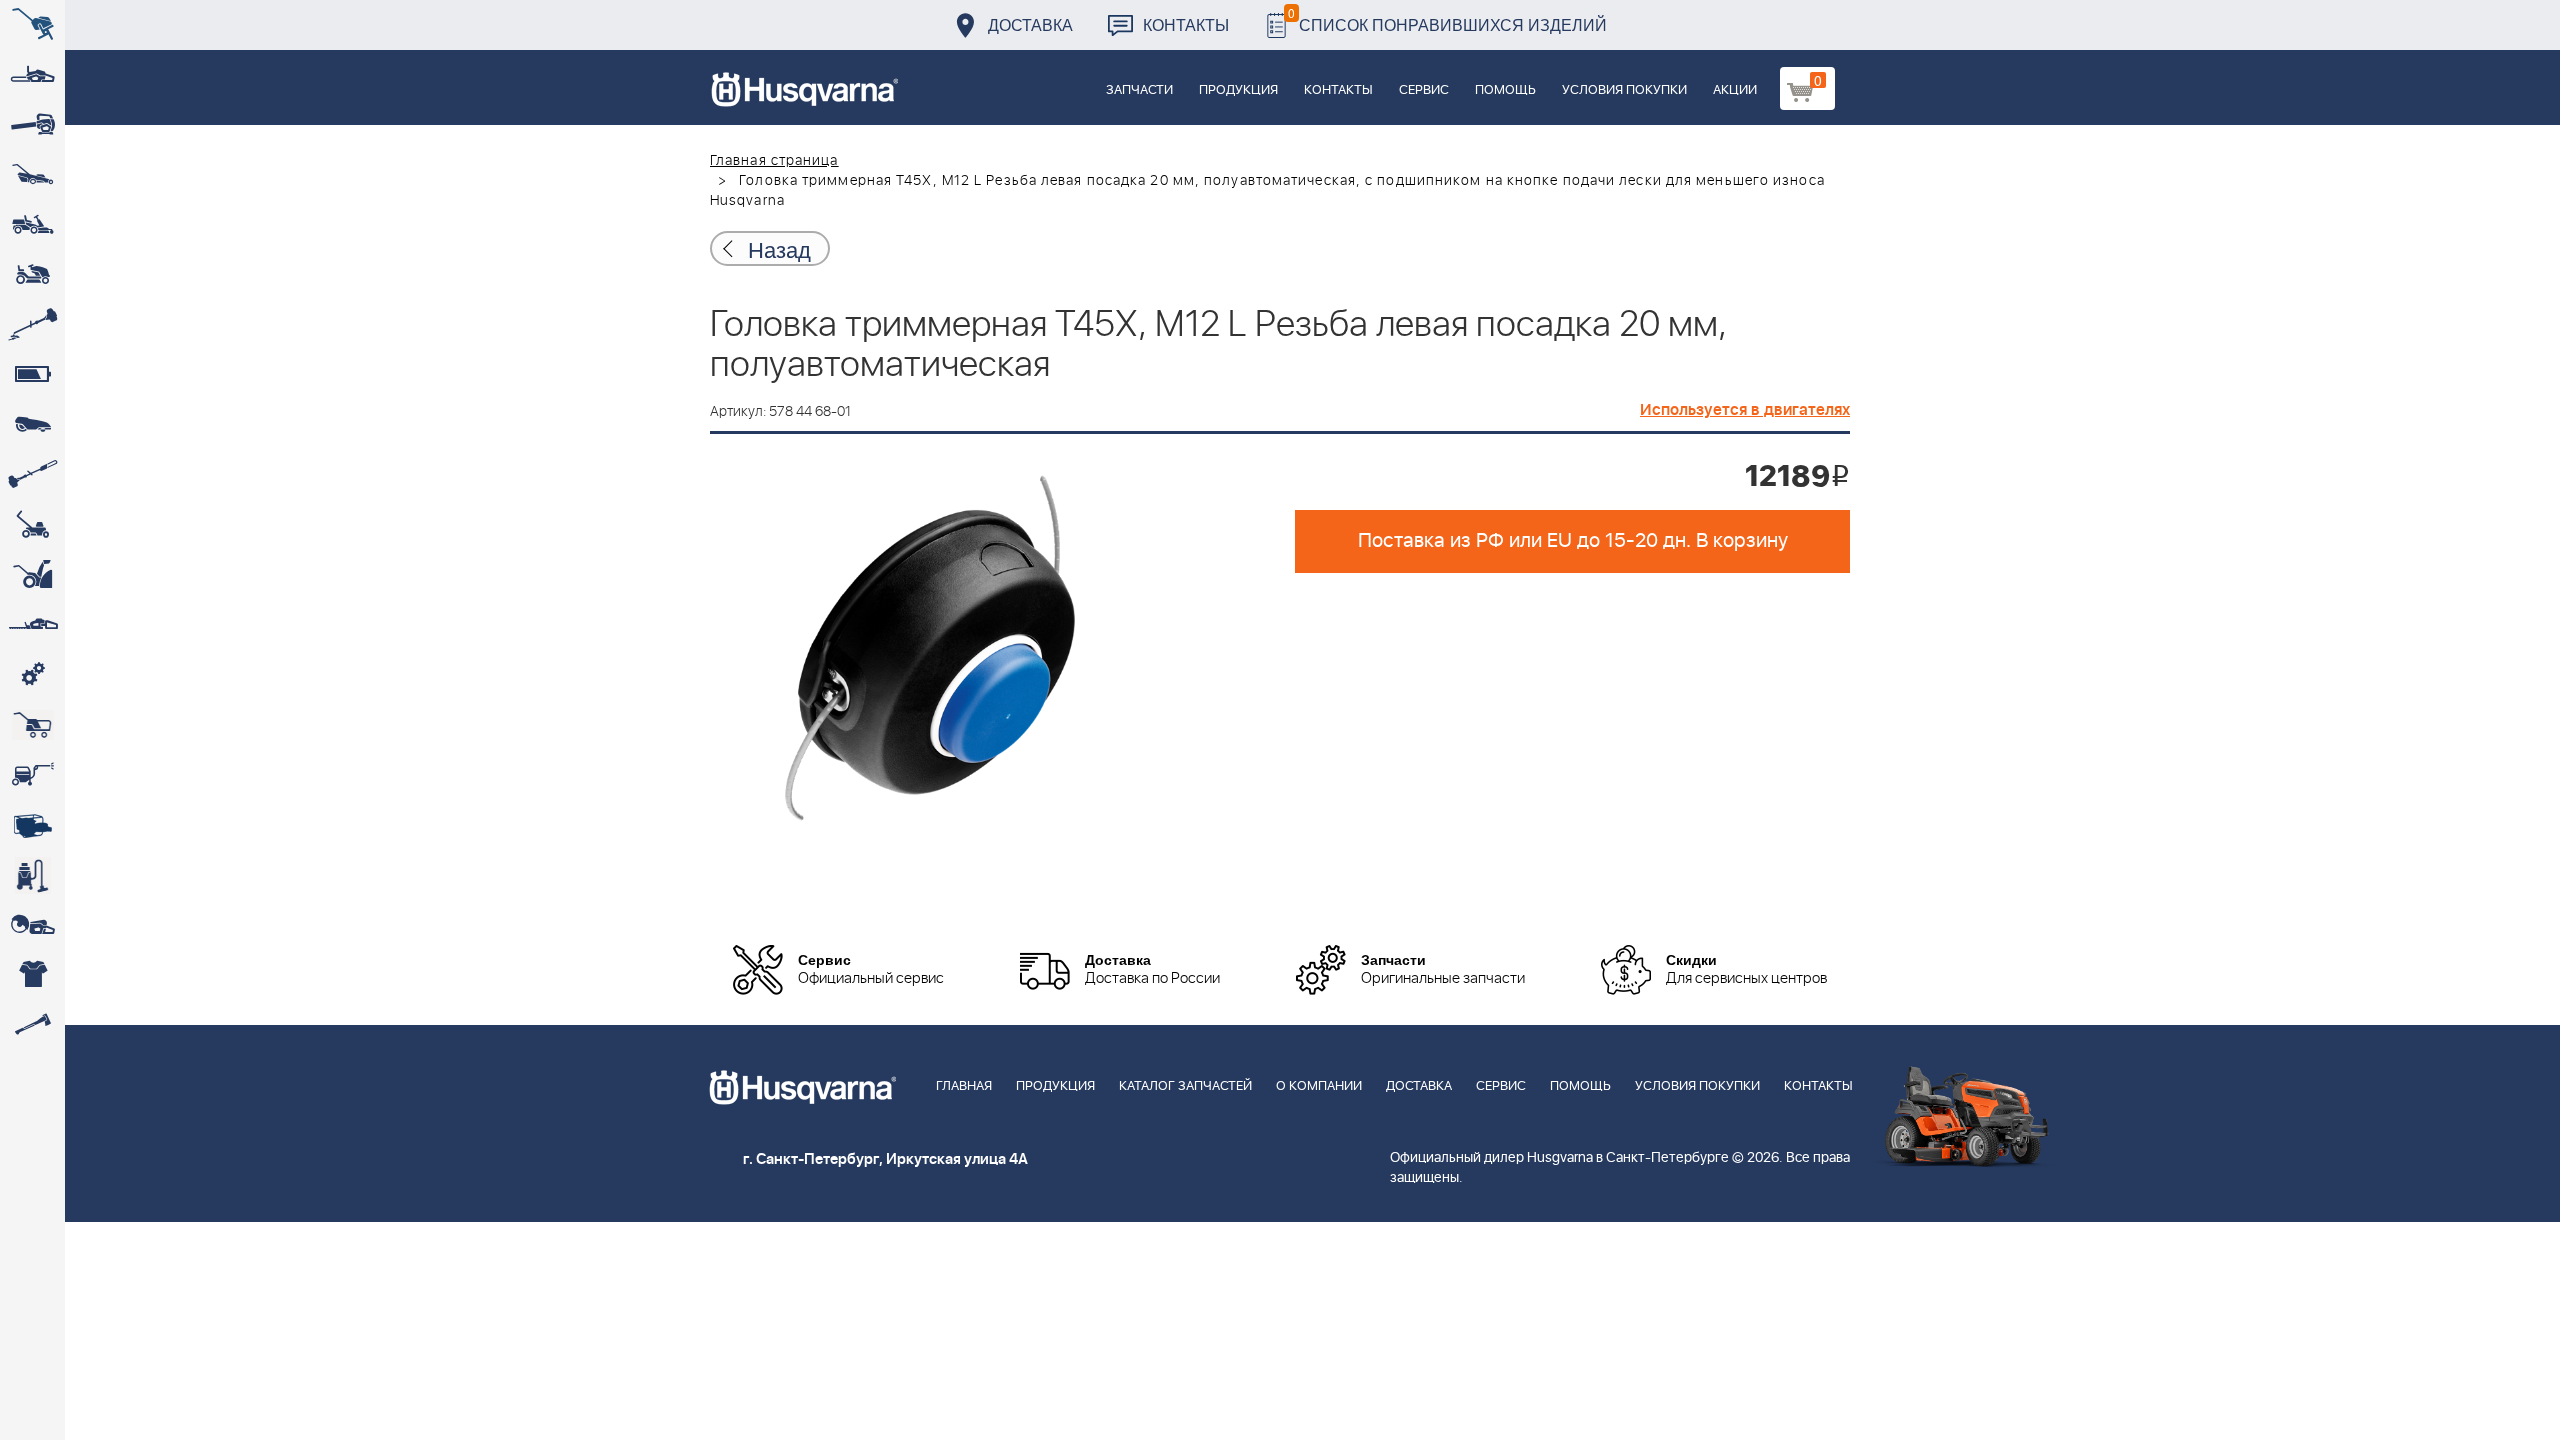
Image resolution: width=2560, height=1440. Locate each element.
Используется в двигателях (1745, 410)
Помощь (1505, 90)
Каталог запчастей (1185, 1086)
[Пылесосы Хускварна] (32, 875)
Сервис (1424, 90)
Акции (1735, 90)
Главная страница (774, 161)
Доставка (1030, 24)
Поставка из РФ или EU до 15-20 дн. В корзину (1573, 541)
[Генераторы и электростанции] (32, 725)
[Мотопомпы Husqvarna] (32, 825)
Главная (964, 1086)
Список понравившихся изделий (1447, 19)
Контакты (1186, 24)
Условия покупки (1624, 90)
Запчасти (1139, 90)
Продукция (1238, 90)
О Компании (1319, 1086)
